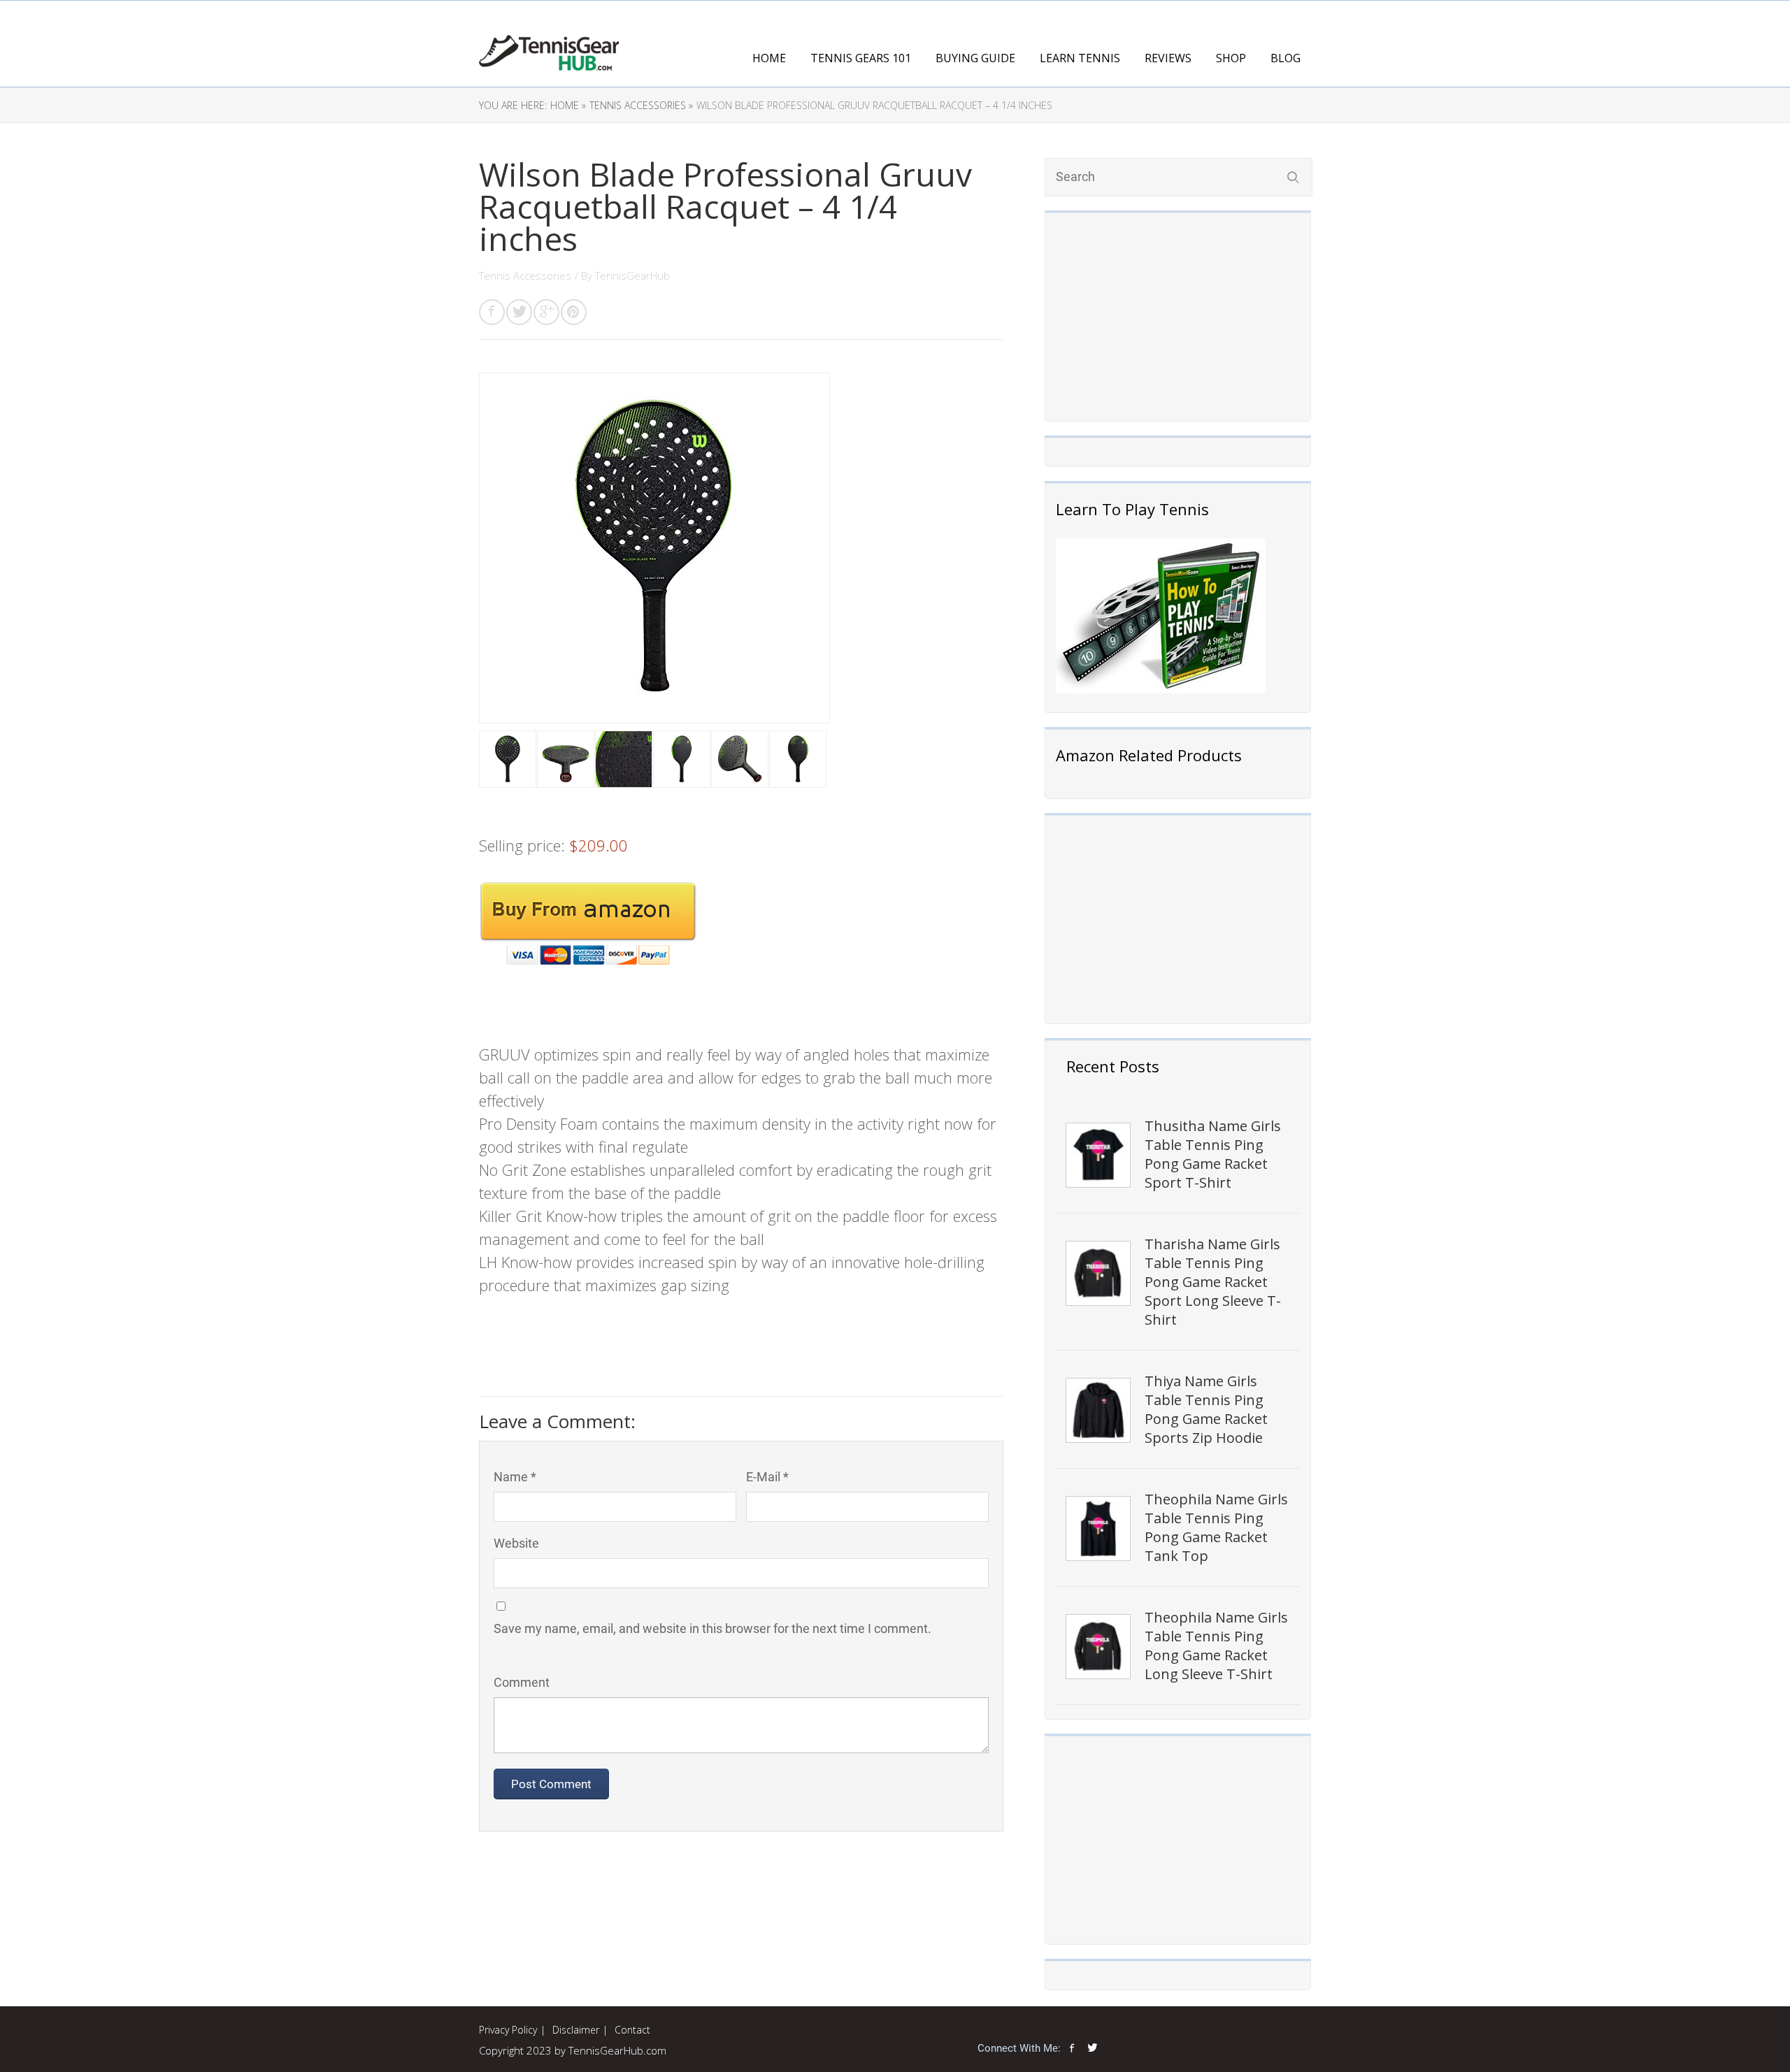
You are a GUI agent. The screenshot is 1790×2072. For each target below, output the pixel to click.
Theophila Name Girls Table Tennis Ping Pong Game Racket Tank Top (1216, 1527)
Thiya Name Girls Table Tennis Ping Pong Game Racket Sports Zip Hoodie (1206, 1409)
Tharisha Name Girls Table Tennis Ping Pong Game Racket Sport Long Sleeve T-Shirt (1213, 1282)
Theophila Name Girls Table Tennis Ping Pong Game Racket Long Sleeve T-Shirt (1216, 1646)
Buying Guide (975, 58)
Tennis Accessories (525, 275)
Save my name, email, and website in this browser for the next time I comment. (713, 1628)
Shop (1231, 58)
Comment (522, 1682)
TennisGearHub (632, 275)
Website (516, 1543)
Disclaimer (576, 2030)
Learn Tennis (1080, 58)
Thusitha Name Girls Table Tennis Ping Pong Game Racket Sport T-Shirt (1213, 1154)
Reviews (1168, 58)
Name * (515, 1477)
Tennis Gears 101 (861, 58)
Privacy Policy (508, 2030)
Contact (632, 2030)
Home (769, 58)
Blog (1286, 58)
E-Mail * (767, 1477)
